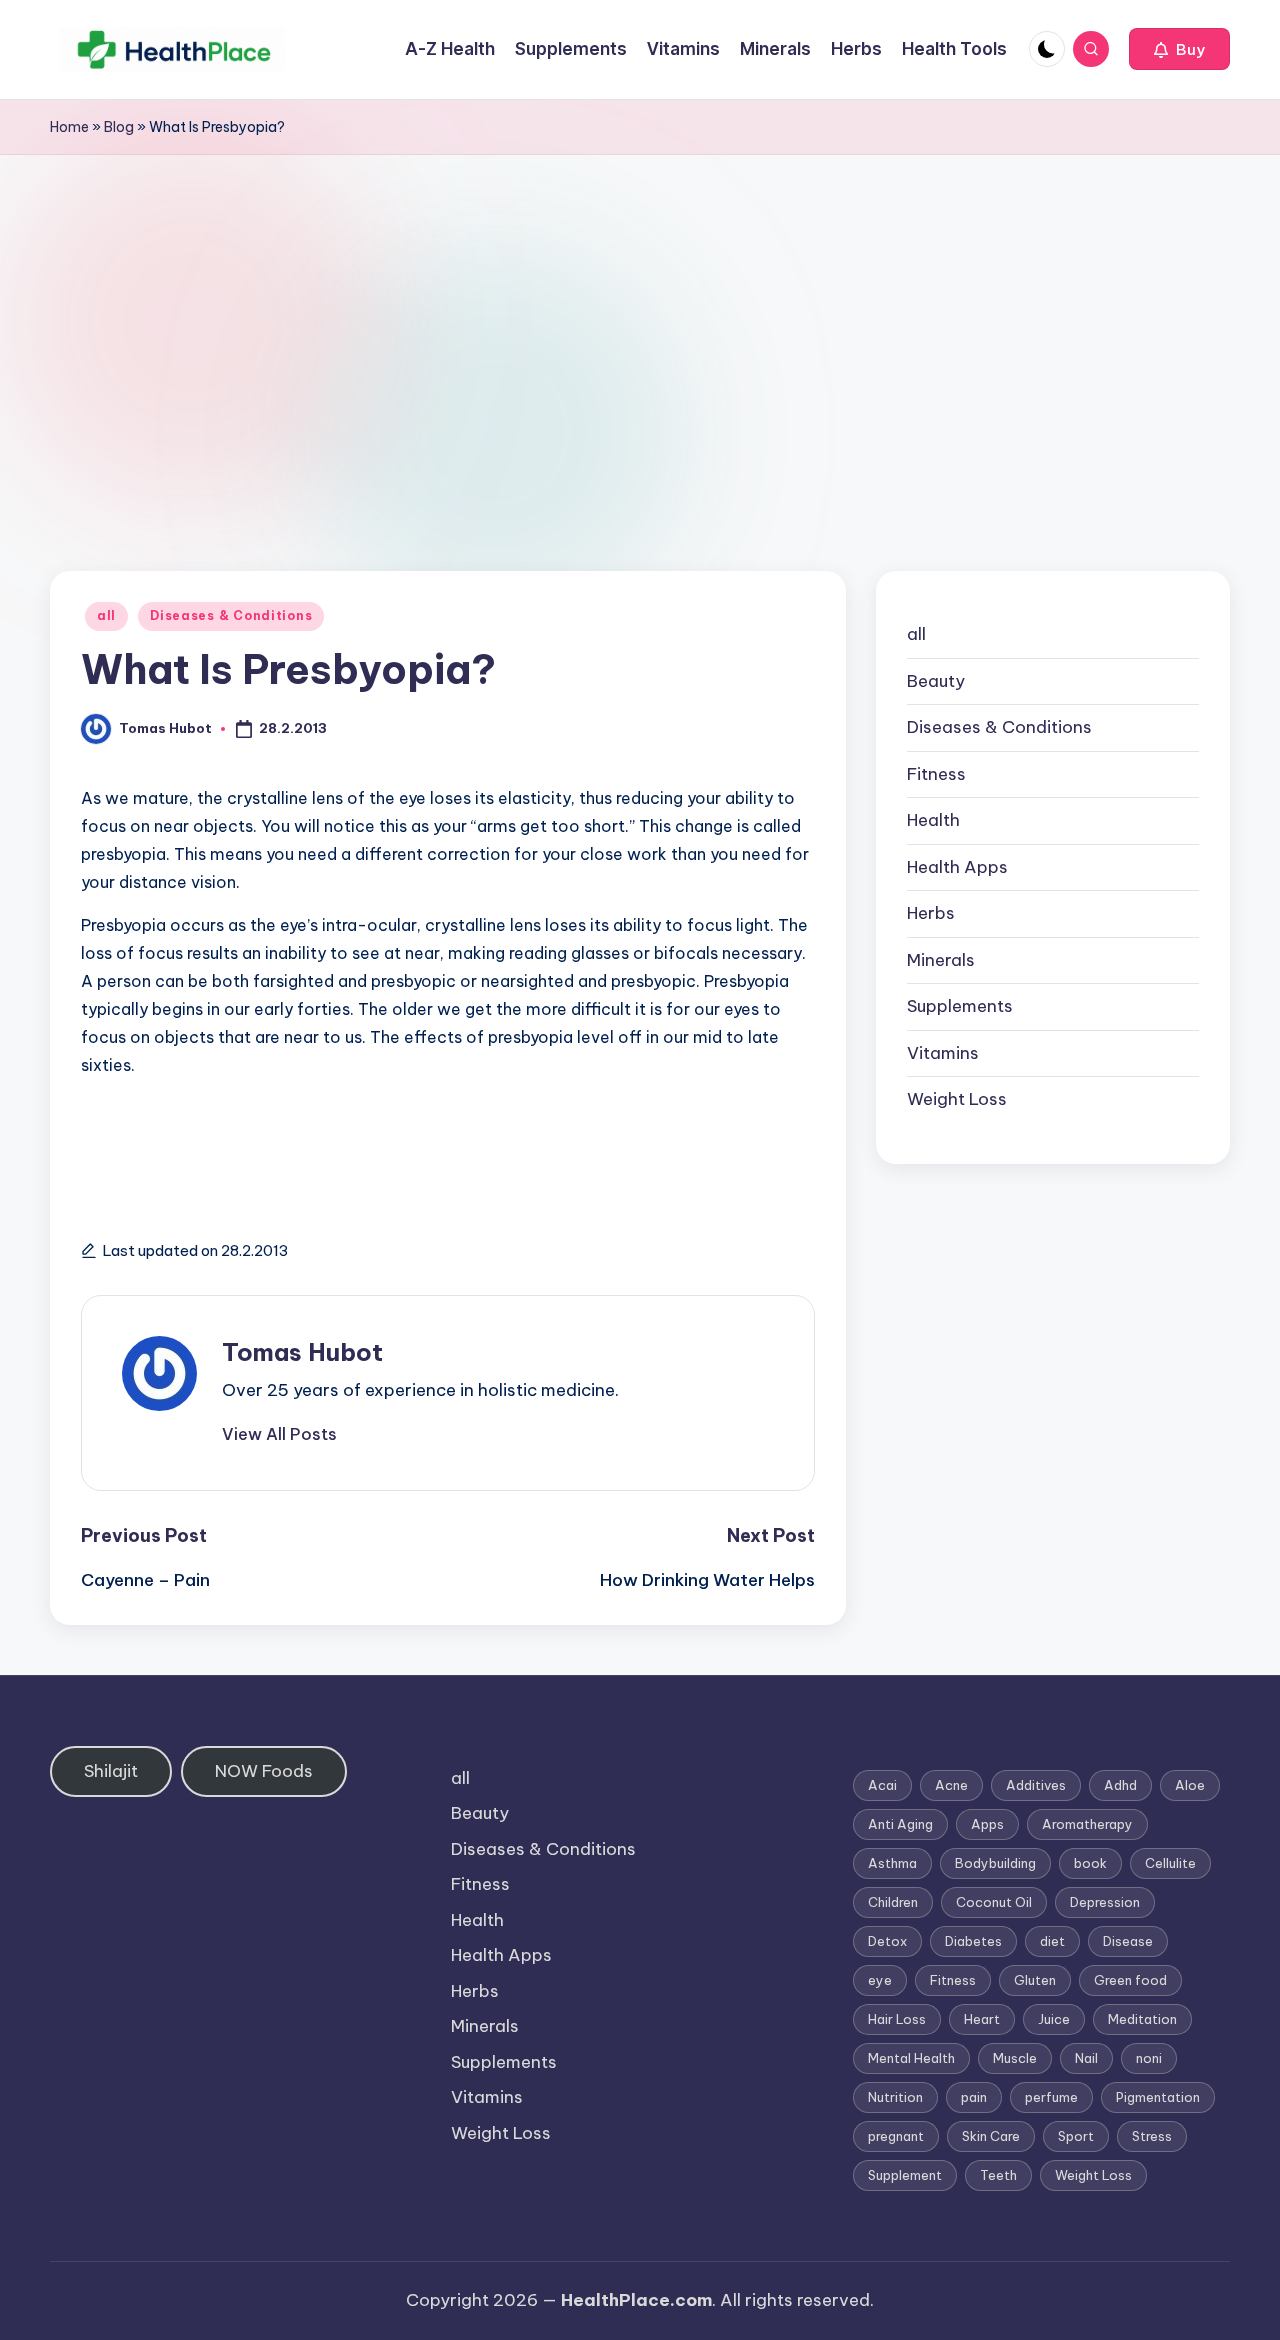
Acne (951, 1785)
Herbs (931, 913)
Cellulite (1170, 1863)
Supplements (960, 1006)
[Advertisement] (640, 305)
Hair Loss (897, 2019)
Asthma (892, 1863)
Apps (987, 1824)
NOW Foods (264, 1771)
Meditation (1142, 2019)
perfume (1051, 2097)
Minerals (941, 960)
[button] (1179, 49)
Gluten (1035, 1980)
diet (1052, 1941)
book (1090, 1863)
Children (893, 1902)
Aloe (1190, 1785)
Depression (1105, 1902)
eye (880, 1980)
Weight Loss (957, 1099)
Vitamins (943, 1053)
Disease (1128, 1941)
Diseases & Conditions (231, 615)
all (106, 615)
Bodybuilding (995, 1863)
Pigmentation (1158, 2097)
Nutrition (895, 2097)
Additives (1036, 1785)
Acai (882, 1785)
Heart (982, 2019)
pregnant (896, 2136)
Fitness (936, 774)
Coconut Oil (994, 1902)
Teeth (998, 2175)
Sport (1076, 2136)
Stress (1152, 2136)
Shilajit (111, 1771)
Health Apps (957, 867)
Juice (1054, 2019)
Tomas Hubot (302, 1352)
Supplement (905, 2175)
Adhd (1120, 1785)
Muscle (1015, 2058)
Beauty (936, 681)
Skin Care (991, 2136)
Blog (119, 127)
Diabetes (973, 1941)
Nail (1086, 2058)
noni (1149, 2058)
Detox (887, 1941)
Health (933, 820)
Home (69, 127)
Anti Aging (900, 1824)
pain (974, 2097)
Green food (1130, 1980)
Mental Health (911, 2058)
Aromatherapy (1087, 1824)
